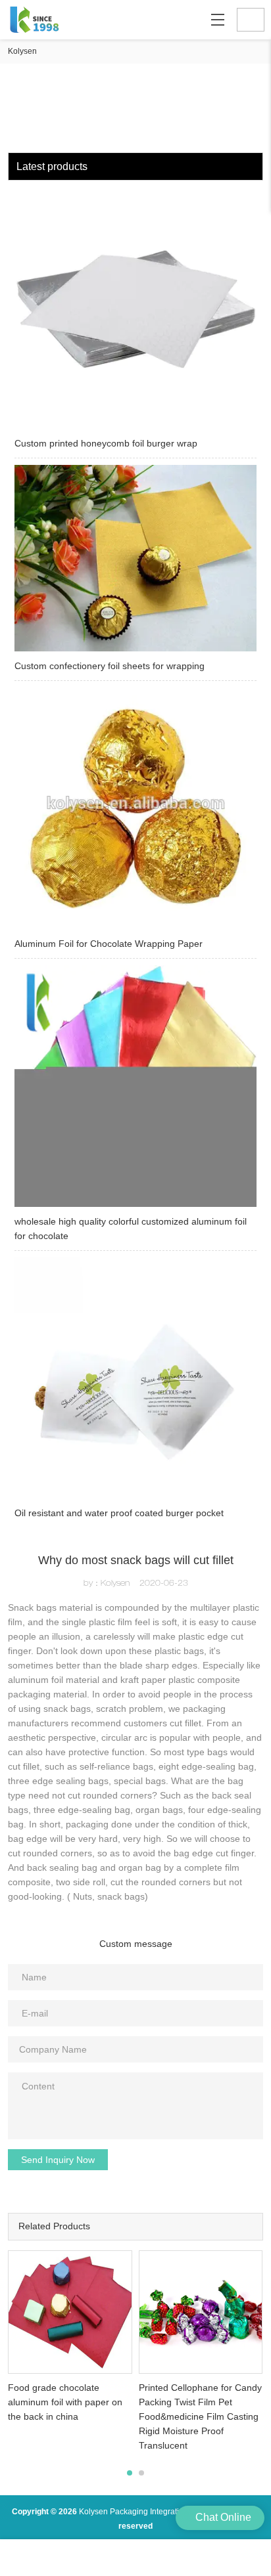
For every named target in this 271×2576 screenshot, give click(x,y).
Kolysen (22, 51)
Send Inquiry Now (58, 2160)
